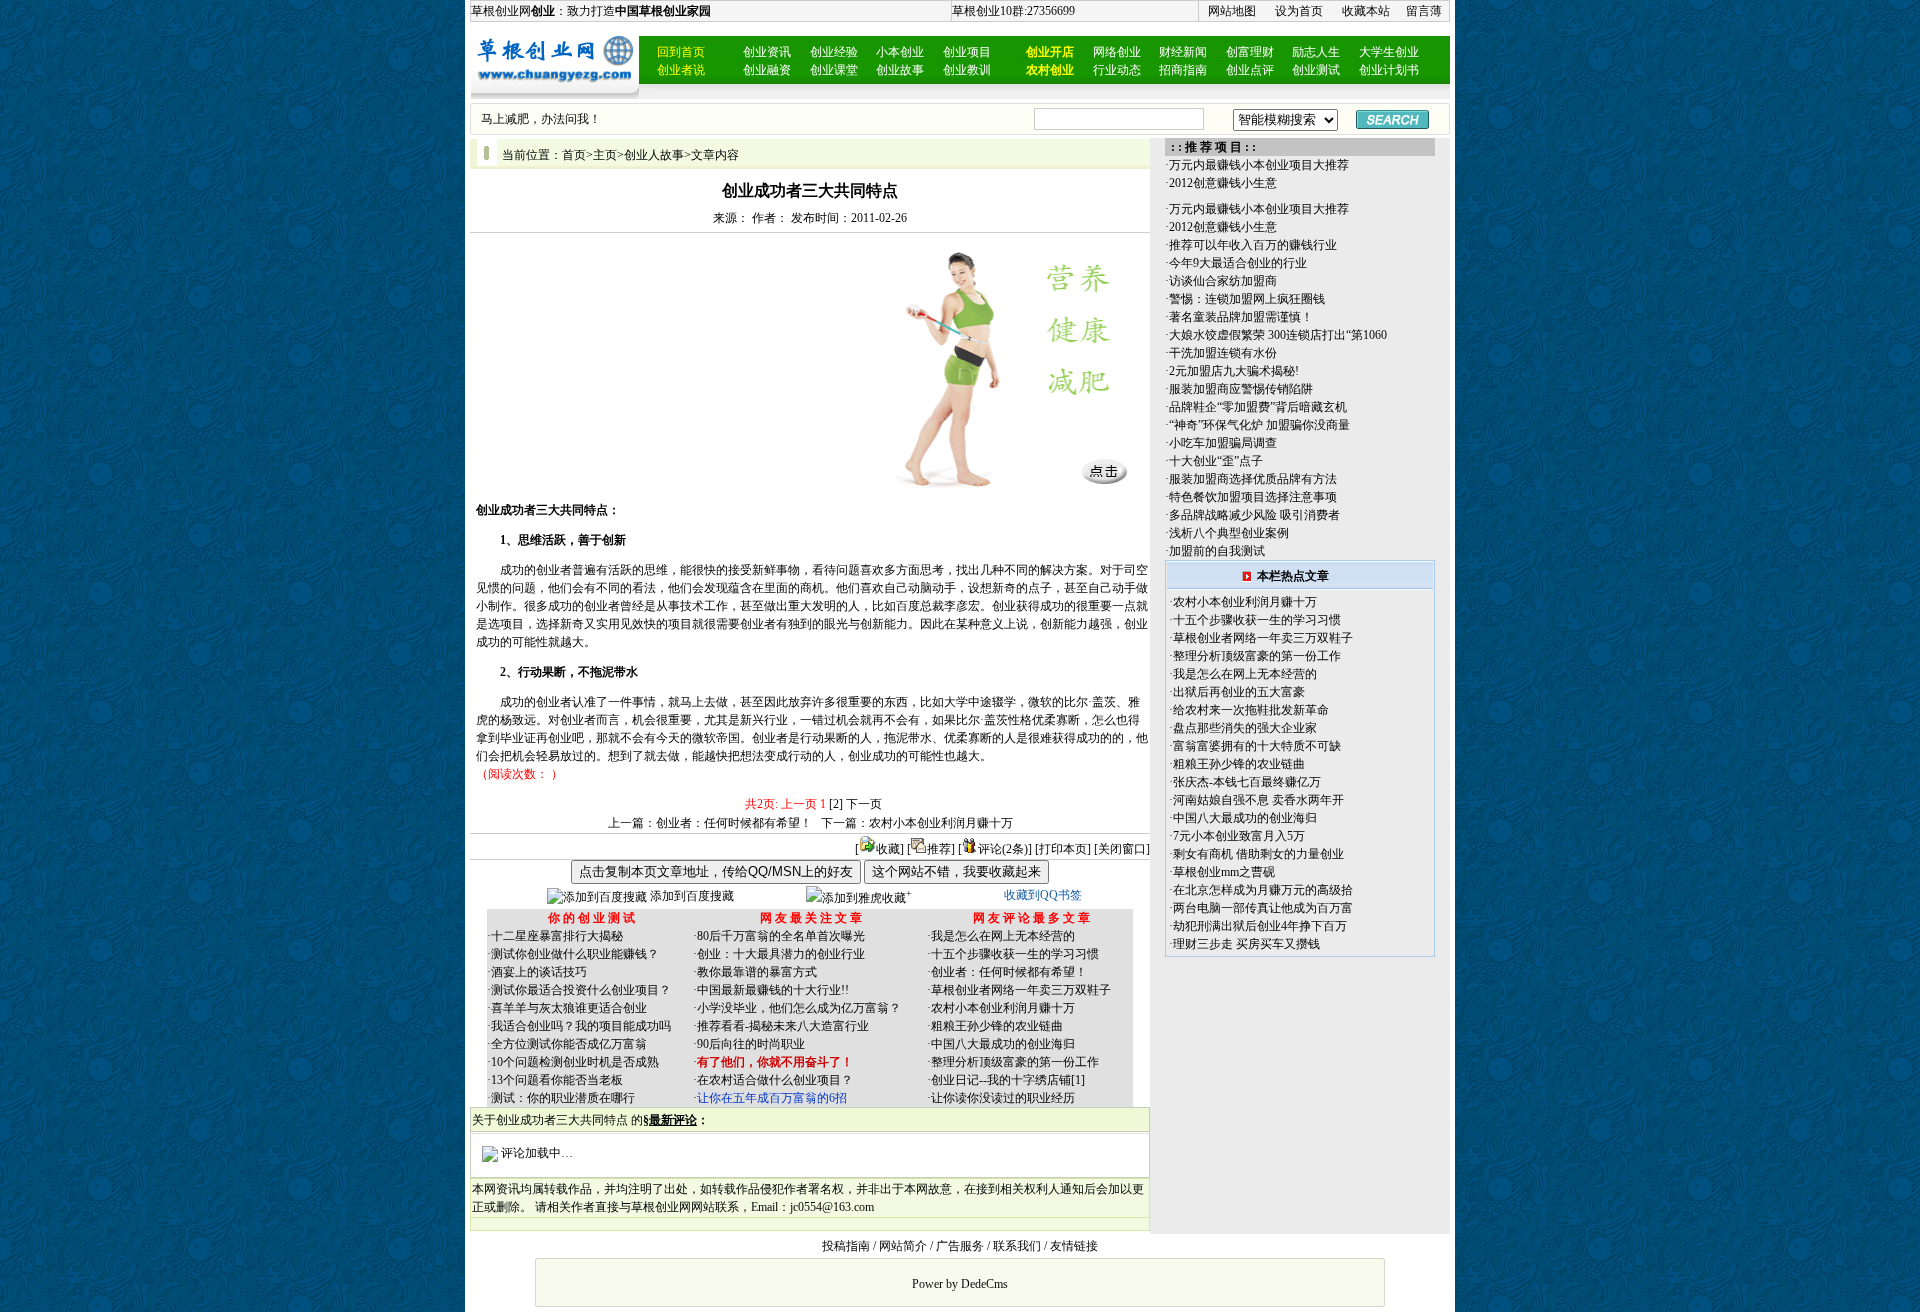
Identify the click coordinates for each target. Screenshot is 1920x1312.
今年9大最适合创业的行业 (1238, 263)
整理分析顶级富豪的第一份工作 (1015, 1062)
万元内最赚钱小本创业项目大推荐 (1259, 165)
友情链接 (1074, 1246)
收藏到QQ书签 (1043, 895)
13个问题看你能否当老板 (557, 1080)
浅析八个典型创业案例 (1229, 533)
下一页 (864, 804)
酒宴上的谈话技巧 (539, 972)
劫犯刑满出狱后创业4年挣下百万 (1260, 926)
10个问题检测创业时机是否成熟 (575, 1062)
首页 (574, 155)
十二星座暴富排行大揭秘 (557, 936)
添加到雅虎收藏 (864, 898)
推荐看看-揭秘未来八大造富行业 (783, 1026)
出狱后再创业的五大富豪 (1239, 692)
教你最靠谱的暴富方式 (757, 972)
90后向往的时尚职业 (751, 1044)
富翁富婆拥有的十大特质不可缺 (1257, 746)
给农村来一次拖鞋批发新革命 (1251, 710)
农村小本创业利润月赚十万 (941, 823)
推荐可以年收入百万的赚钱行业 (1253, 245)
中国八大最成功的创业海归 (1003, 1044)
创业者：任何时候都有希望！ (734, 823)
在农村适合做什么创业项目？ (775, 1080)
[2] (836, 804)
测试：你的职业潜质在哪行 (563, 1098)
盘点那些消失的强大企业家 (1245, 728)
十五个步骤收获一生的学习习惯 (1015, 954)
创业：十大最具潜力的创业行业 (781, 954)
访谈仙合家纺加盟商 (1223, 281)
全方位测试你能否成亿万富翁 (569, 1044)
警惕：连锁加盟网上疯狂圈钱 (1247, 299)
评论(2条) (1003, 849)
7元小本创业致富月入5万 (1239, 836)
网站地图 (1232, 11)
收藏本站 (1366, 11)
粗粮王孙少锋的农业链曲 (997, 1026)
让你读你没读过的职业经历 (1003, 1098)
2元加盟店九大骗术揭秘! (1234, 371)
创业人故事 (654, 155)
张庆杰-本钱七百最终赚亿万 (1247, 782)
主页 (605, 155)
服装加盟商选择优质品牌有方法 (1253, 479)
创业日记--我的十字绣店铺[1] (1008, 1080)
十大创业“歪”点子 (1216, 461)
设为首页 (1299, 11)
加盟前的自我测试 (1217, 551)
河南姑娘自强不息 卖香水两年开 (1258, 800)
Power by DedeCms (960, 1284)
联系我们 (1017, 1246)
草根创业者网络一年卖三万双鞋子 (1021, 990)
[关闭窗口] (1122, 849)
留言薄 (1424, 11)
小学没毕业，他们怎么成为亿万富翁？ (799, 1008)
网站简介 (903, 1246)
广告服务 (960, 1246)
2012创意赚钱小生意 (1223, 183)
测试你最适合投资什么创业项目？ (581, 990)
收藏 (888, 849)
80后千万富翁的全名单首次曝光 (781, 936)
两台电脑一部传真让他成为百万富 (1263, 908)
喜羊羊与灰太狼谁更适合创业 (569, 1008)
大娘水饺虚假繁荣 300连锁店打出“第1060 (1278, 335)
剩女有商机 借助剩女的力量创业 (1258, 854)
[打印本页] (1063, 849)
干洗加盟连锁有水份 (1223, 353)
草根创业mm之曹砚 (1224, 872)
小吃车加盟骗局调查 (1223, 443)
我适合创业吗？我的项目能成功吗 (581, 1026)
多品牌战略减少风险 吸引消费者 (1254, 515)
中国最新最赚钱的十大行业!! (773, 990)
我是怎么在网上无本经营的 (1003, 936)
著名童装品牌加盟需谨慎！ (1241, 317)
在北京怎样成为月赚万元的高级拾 (1263, 890)
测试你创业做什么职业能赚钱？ (575, 954)
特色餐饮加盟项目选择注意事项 (1253, 497)
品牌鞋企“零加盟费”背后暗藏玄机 (1258, 407)
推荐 (939, 849)
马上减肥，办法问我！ (541, 119)
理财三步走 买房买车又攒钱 (1246, 944)
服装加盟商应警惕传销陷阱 (1241, 389)
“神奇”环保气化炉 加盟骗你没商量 (1259, 425)
